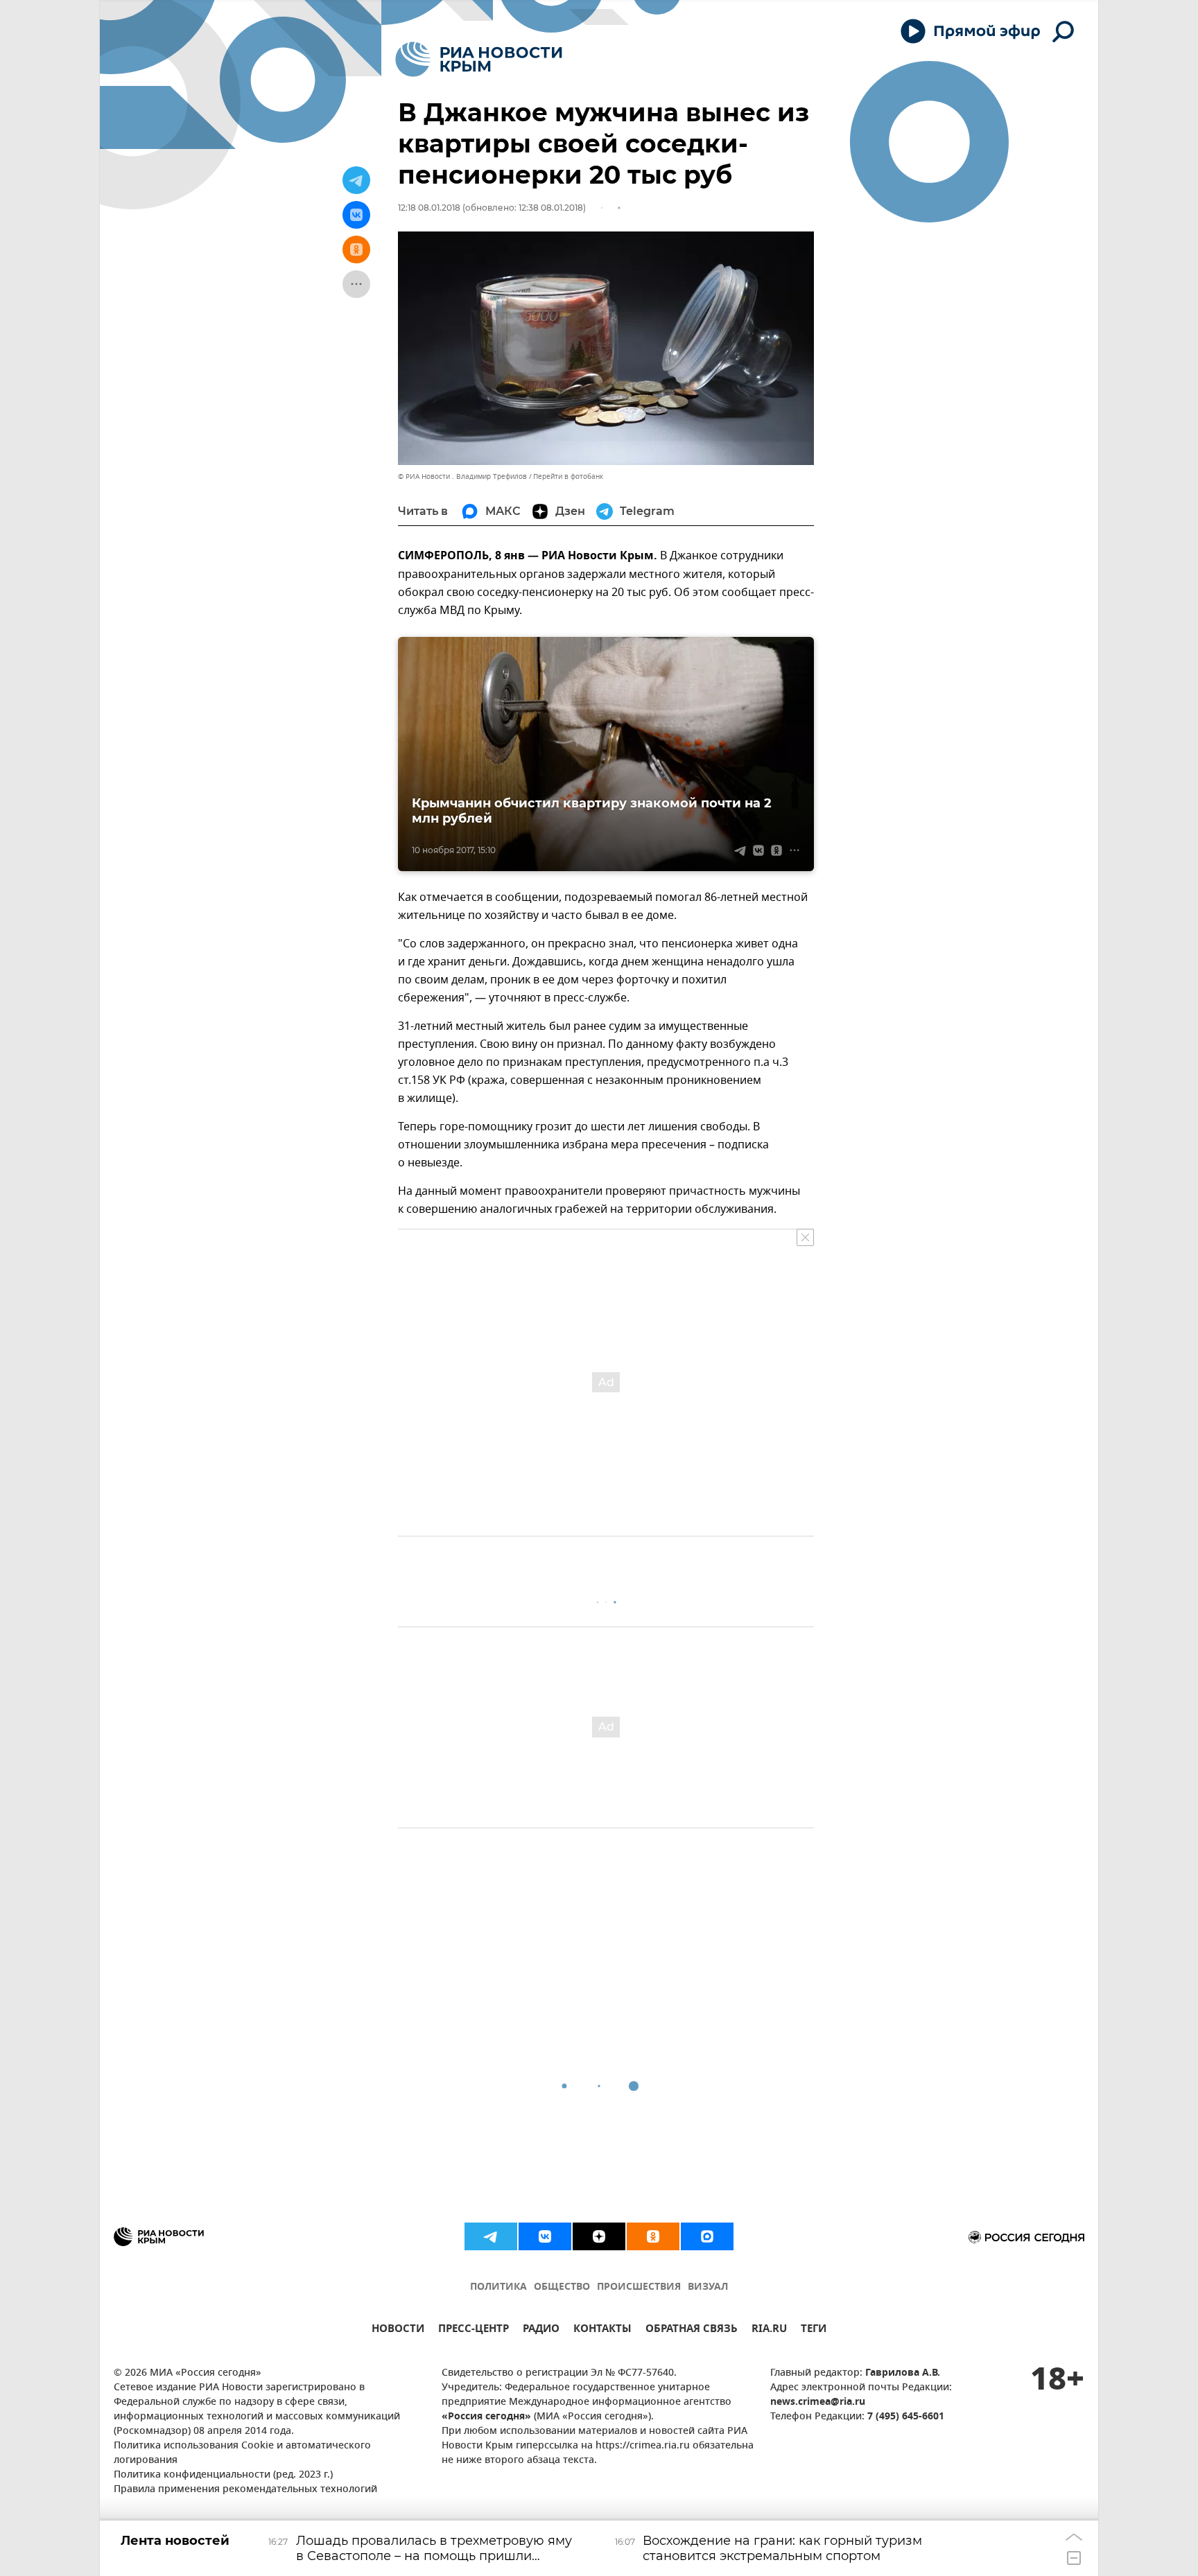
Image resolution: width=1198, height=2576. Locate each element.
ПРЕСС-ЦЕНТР (474, 2330)
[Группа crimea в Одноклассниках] (653, 2236)
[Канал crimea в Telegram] (491, 2236)
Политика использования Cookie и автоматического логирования (242, 2453)
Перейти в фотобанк (568, 476)
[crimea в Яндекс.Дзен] (599, 2236)
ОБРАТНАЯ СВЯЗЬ (692, 2330)
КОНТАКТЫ (602, 2330)
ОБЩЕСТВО (562, 2287)
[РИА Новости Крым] (479, 59)
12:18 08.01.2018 (429, 208)
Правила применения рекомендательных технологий (245, 2490)
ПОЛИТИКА (498, 2287)
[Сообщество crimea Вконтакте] (545, 2236)
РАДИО (541, 2330)
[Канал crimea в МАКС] (707, 2236)
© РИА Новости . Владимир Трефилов (462, 476)
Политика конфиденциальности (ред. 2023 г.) (223, 2475)
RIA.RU (769, 2330)
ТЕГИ (814, 2330)
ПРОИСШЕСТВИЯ (639, 2287)
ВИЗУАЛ (708, 2287)
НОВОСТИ (398, 2330)
